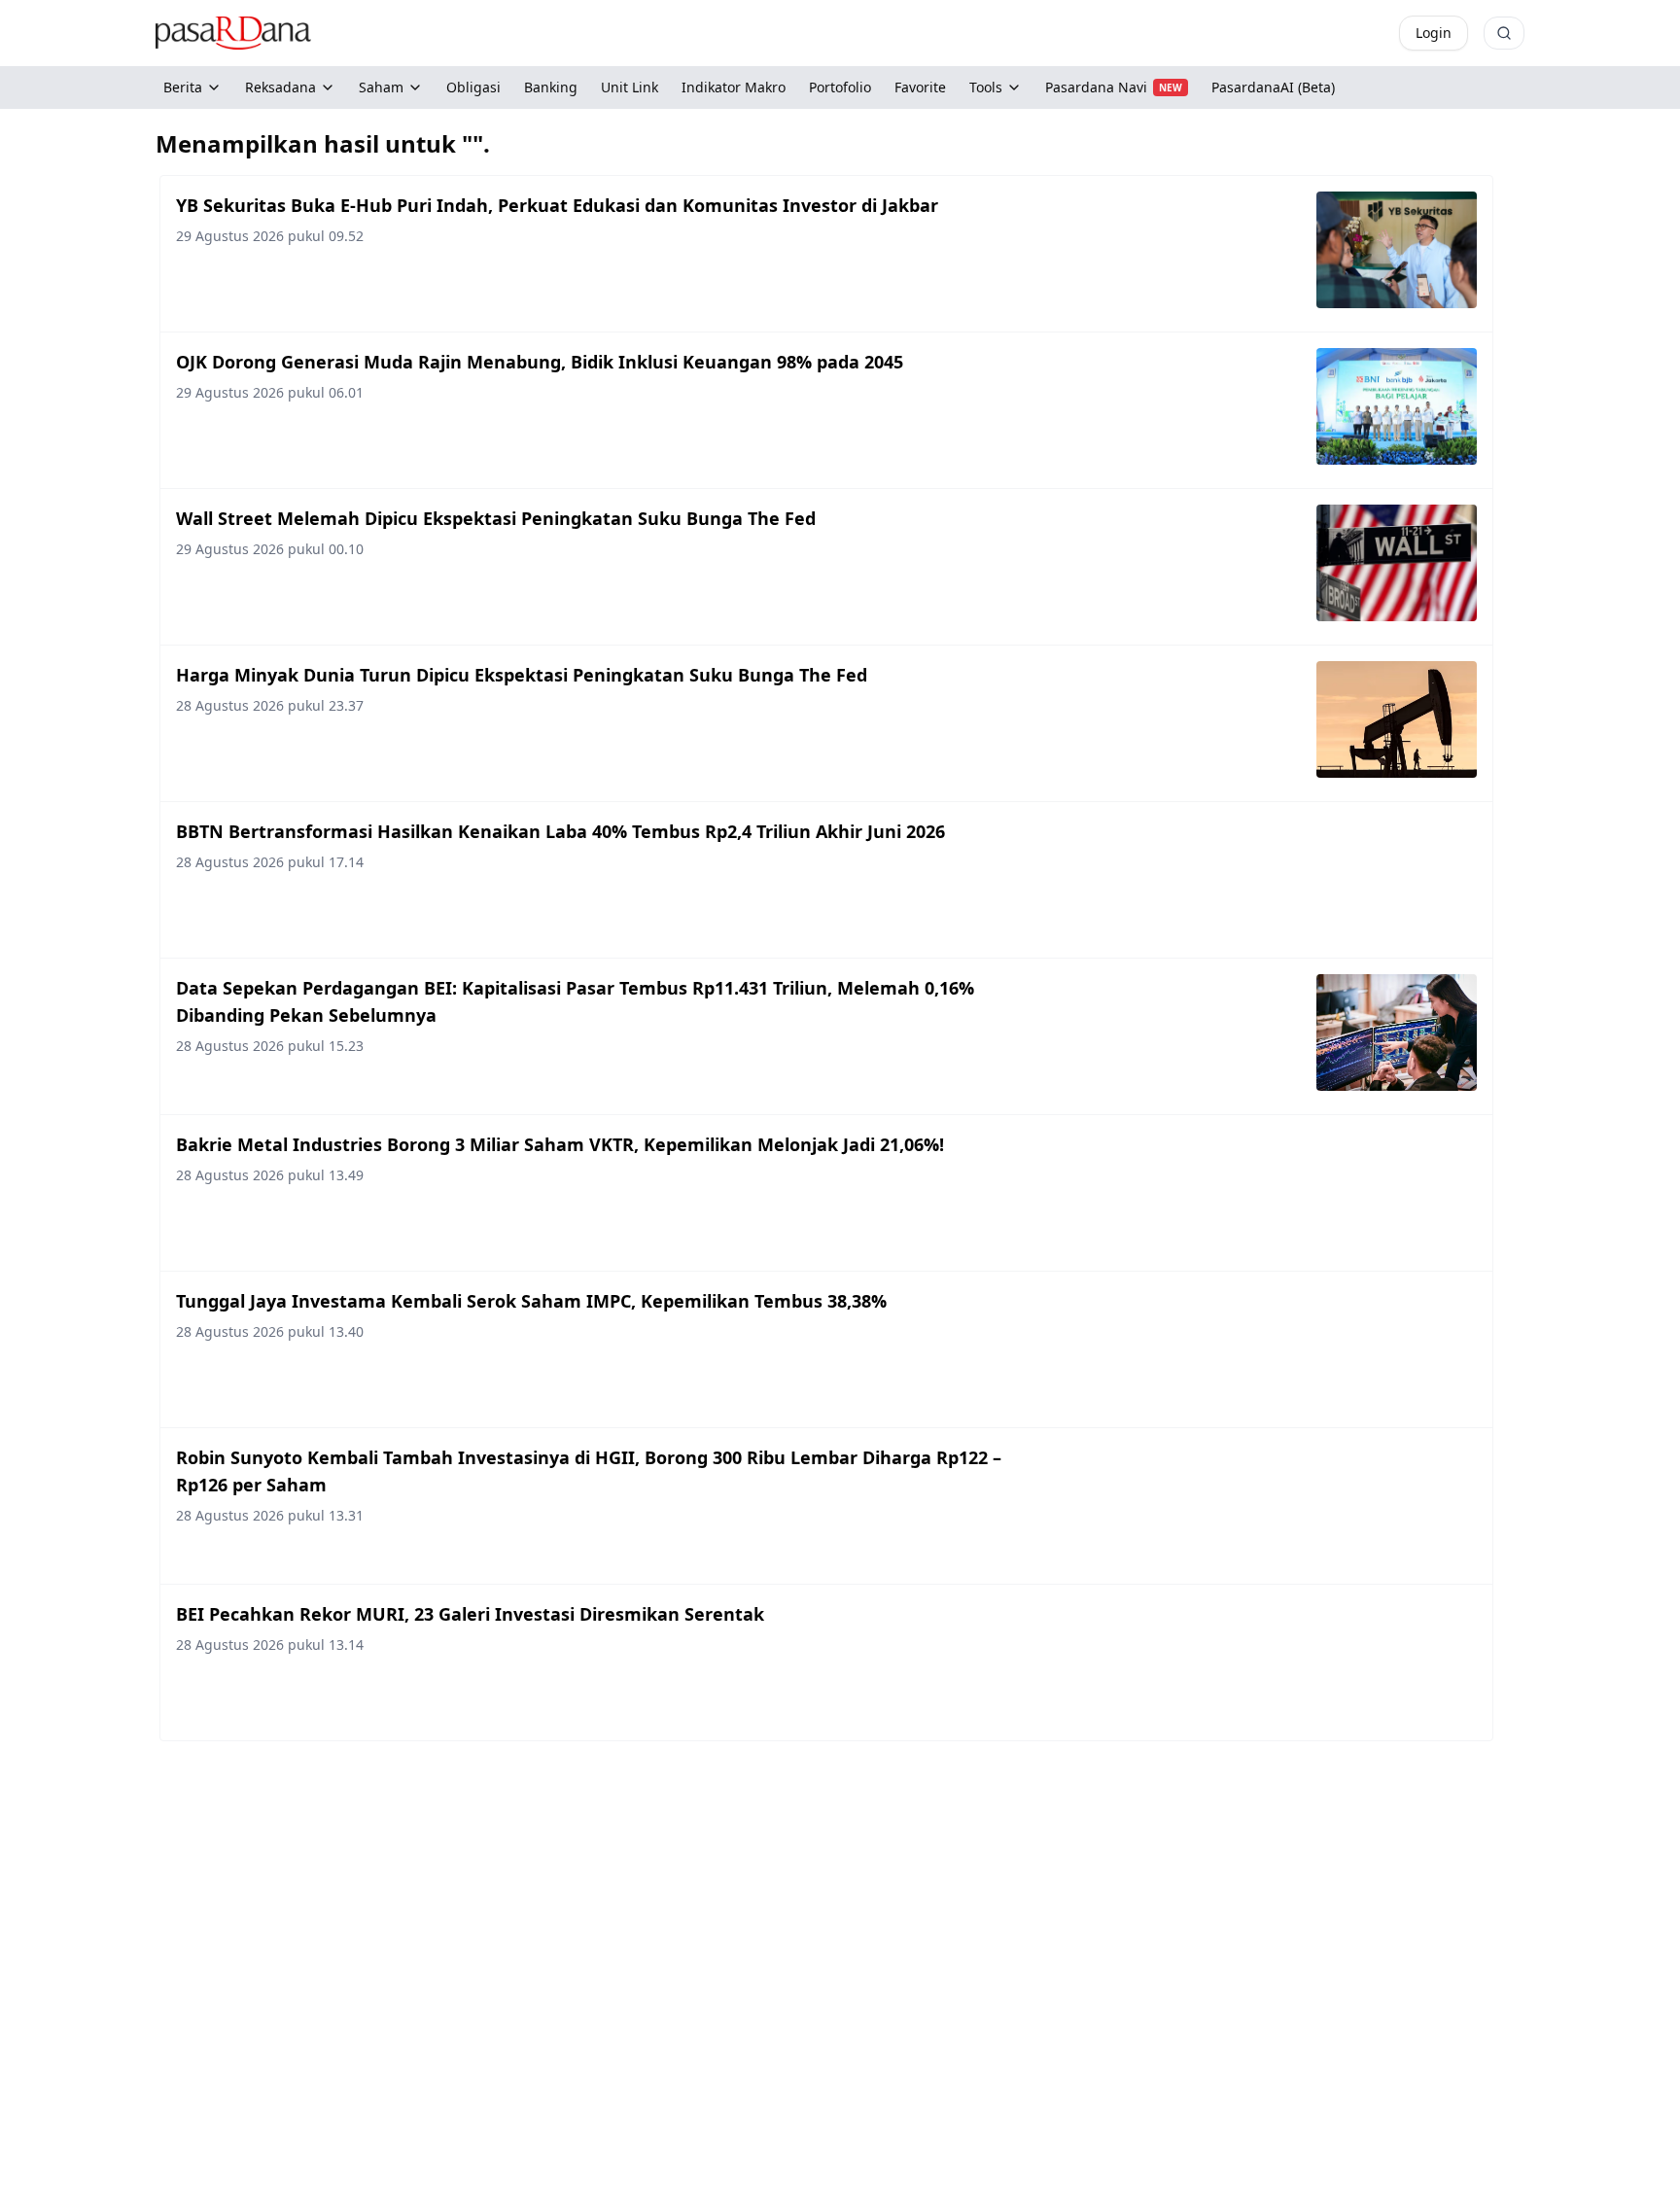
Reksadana (280, 87)
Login (1434, 33)
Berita (183, 87)
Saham (381, 87)
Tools (986, 87)
